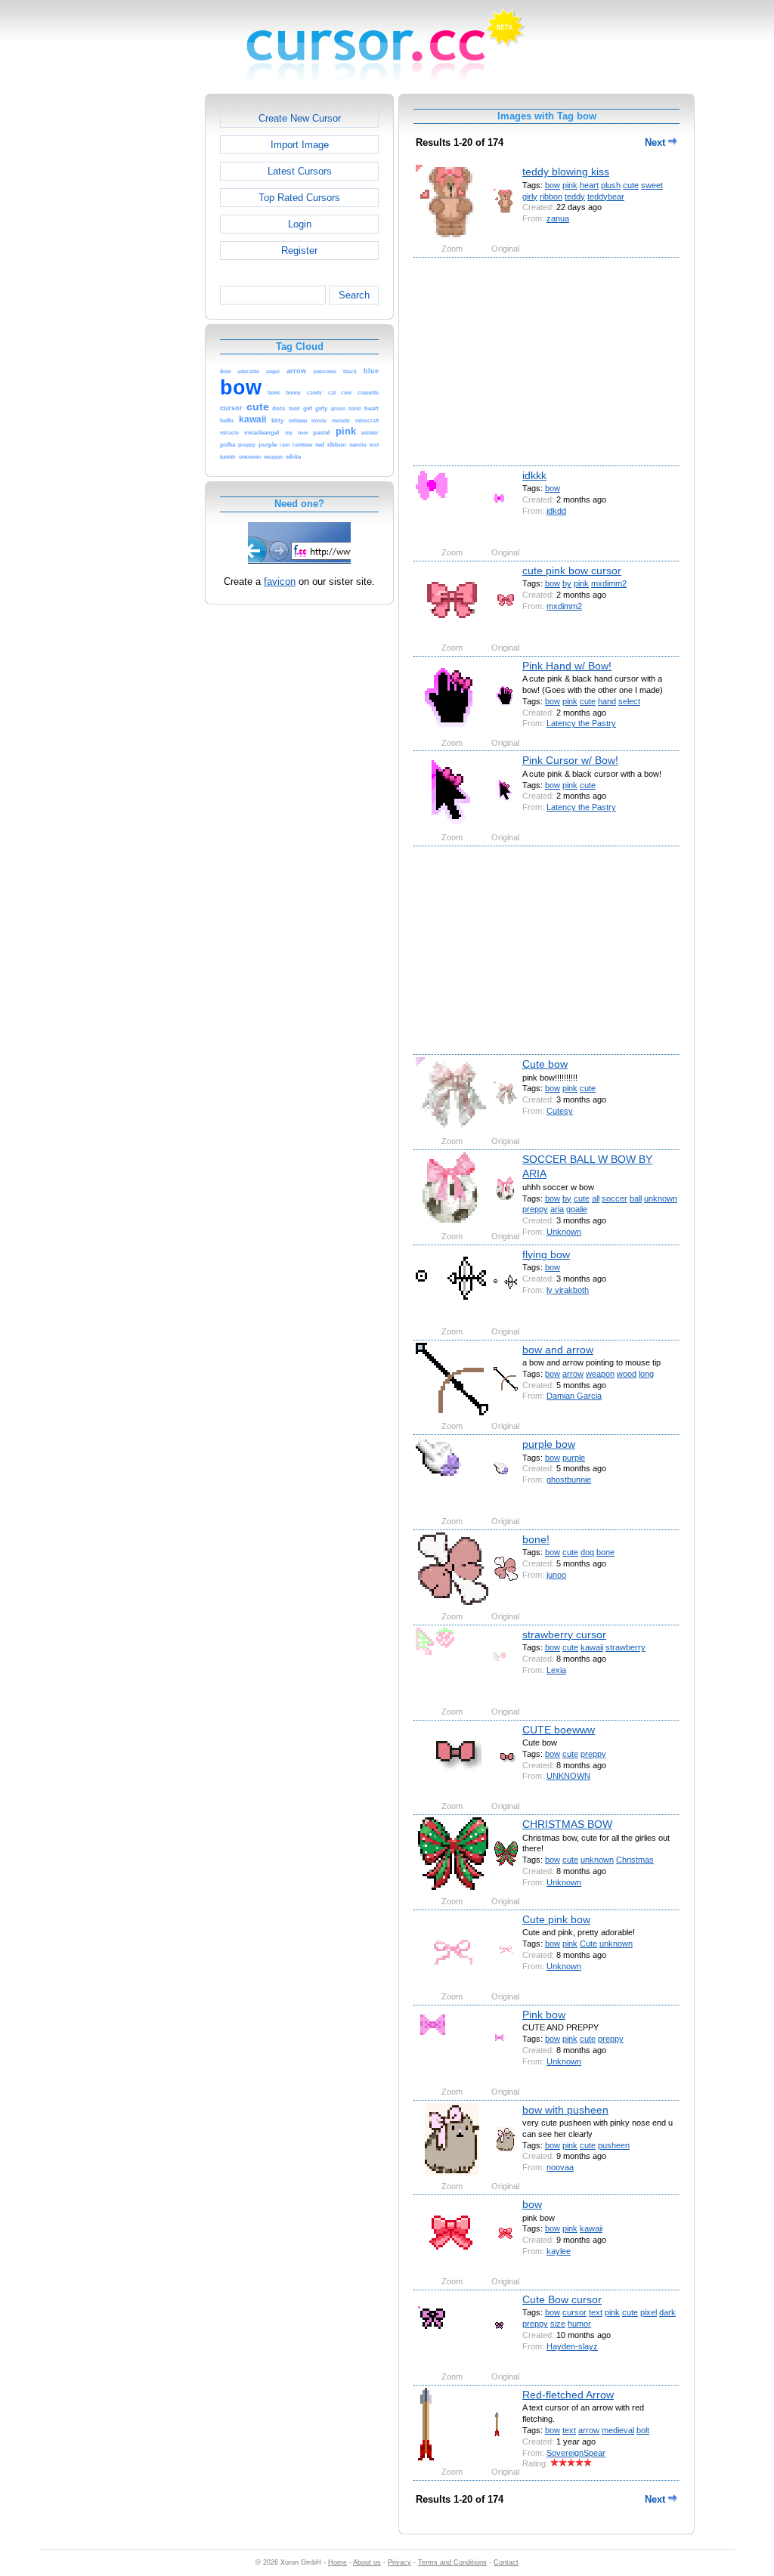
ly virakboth (568, 1290)
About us (367, 2562)
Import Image (300, 145)
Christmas (635, 1860)
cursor (574, 2312)
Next (656, 142)
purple (574, 1458)
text (596, 2312)
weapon (600, 1374)
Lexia (556, 1670)
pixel (649, 2312)
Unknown (564, 1232)
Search (354, 295)
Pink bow (544, 2015)
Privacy (399, 2562)
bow (553, 185)
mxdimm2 (609, 583)
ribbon (551, 196)
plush (611, 185)
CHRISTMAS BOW (567, 1824)
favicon (280, 581)
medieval (618, 2430)
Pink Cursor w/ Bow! (570, 760)
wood (627, 1374)
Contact (506, 2562)
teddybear (606, 196)
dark (667, 2312)
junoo (556, 1575)
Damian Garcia (574, 1396)
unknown (661, 1198)
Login (300, 224)
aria (557, 1209)
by (567, 583)
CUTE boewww (559, 1730)
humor (579, 2324)
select (629, 701)
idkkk (534, 475)
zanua (558, 218)
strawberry (625, 1647)
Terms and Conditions (452, 2562)
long (646, 1374)
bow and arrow (558, 1350)
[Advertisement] (140, 320)
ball (636, 1198)
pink (570, 185)
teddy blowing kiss (566, 172)
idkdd (556, 511)
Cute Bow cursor (562, 2299)
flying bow (546, 1254)
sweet (652, 185)
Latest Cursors (300, 171)
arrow (573, 1374)
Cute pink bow (556, 1919)
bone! (536, 1539)
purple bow (549, 1444)
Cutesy (560, 1111)
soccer (615, 1198)
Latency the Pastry (581, 723)
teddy (575, 196)
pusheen (614, 2145)
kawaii (592, 1647)
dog (587, 1552)
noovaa (560, 2167)
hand (607, 701)
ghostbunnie (569, 1480)
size (558, 2324)
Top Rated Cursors (299, 198)
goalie (577, 1209)
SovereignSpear (576, 2453)
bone (605, 1552)
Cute (588, 1944)
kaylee (559, 2251)
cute (631, 185)
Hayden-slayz (572, 2346)
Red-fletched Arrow (568, 2395)
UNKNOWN (568, 1776)
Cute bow (545, 1064)
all (596, 1198)
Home (337, 2562)
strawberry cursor (564, 1634)
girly (530, 196)
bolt (643, 2430)
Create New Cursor (300, 118)
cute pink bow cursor (572, 571)
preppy (535, 1209)
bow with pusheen (565, 2110)
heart (589, 185)
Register (299, 250)
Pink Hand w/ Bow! (567, 666)
